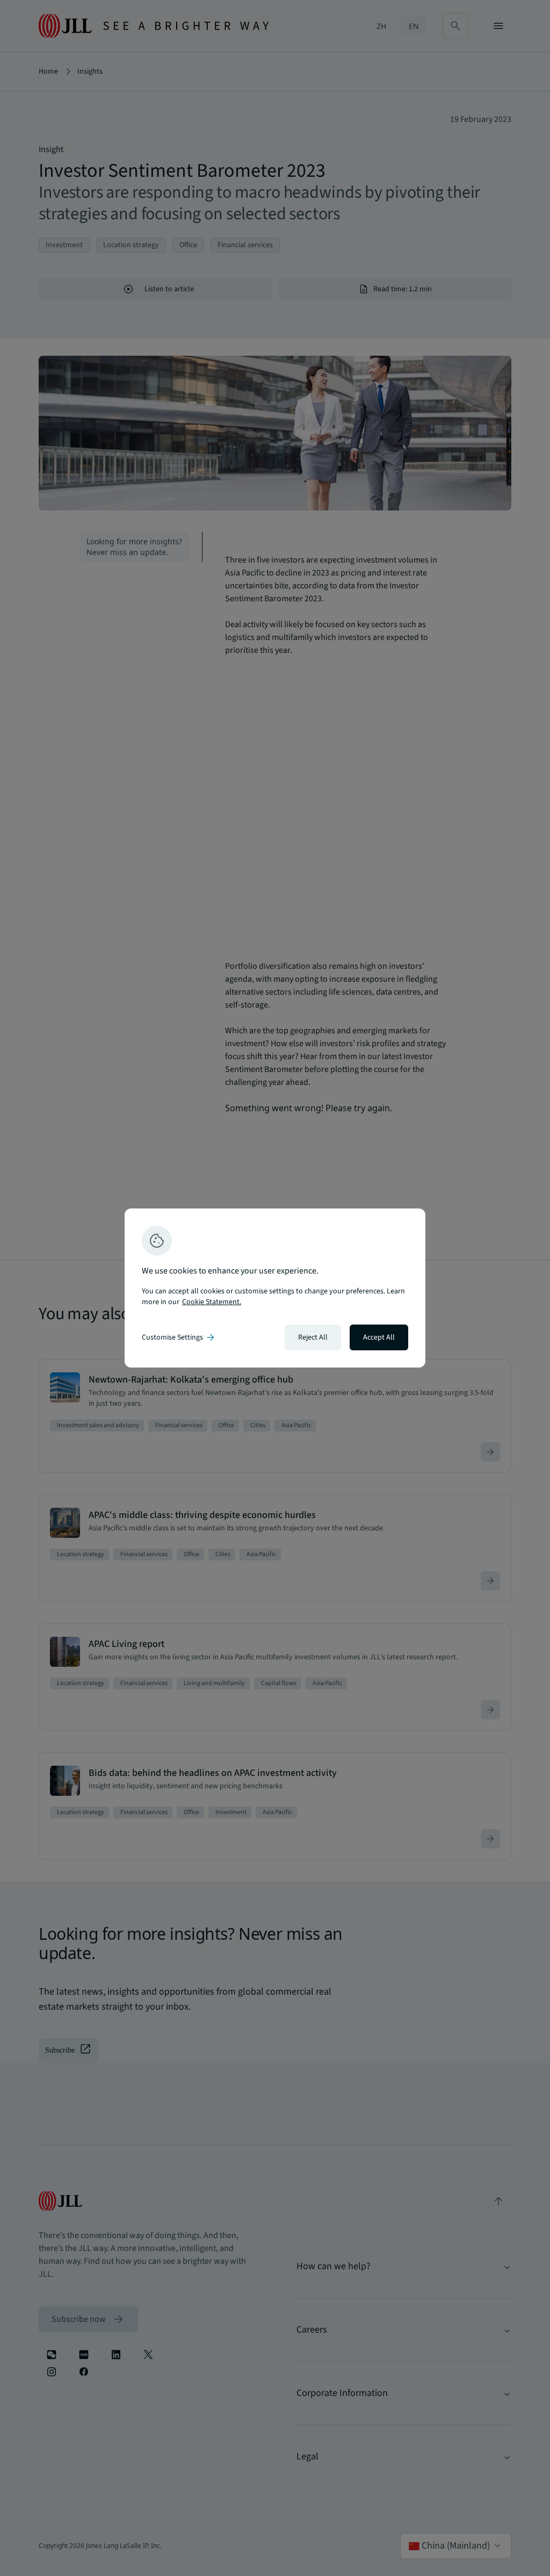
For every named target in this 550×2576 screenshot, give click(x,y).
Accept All (379, 1337)
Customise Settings (179, 1337)
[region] (275, 1288)
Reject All (313, 1337)
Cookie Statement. (212, 1302)
